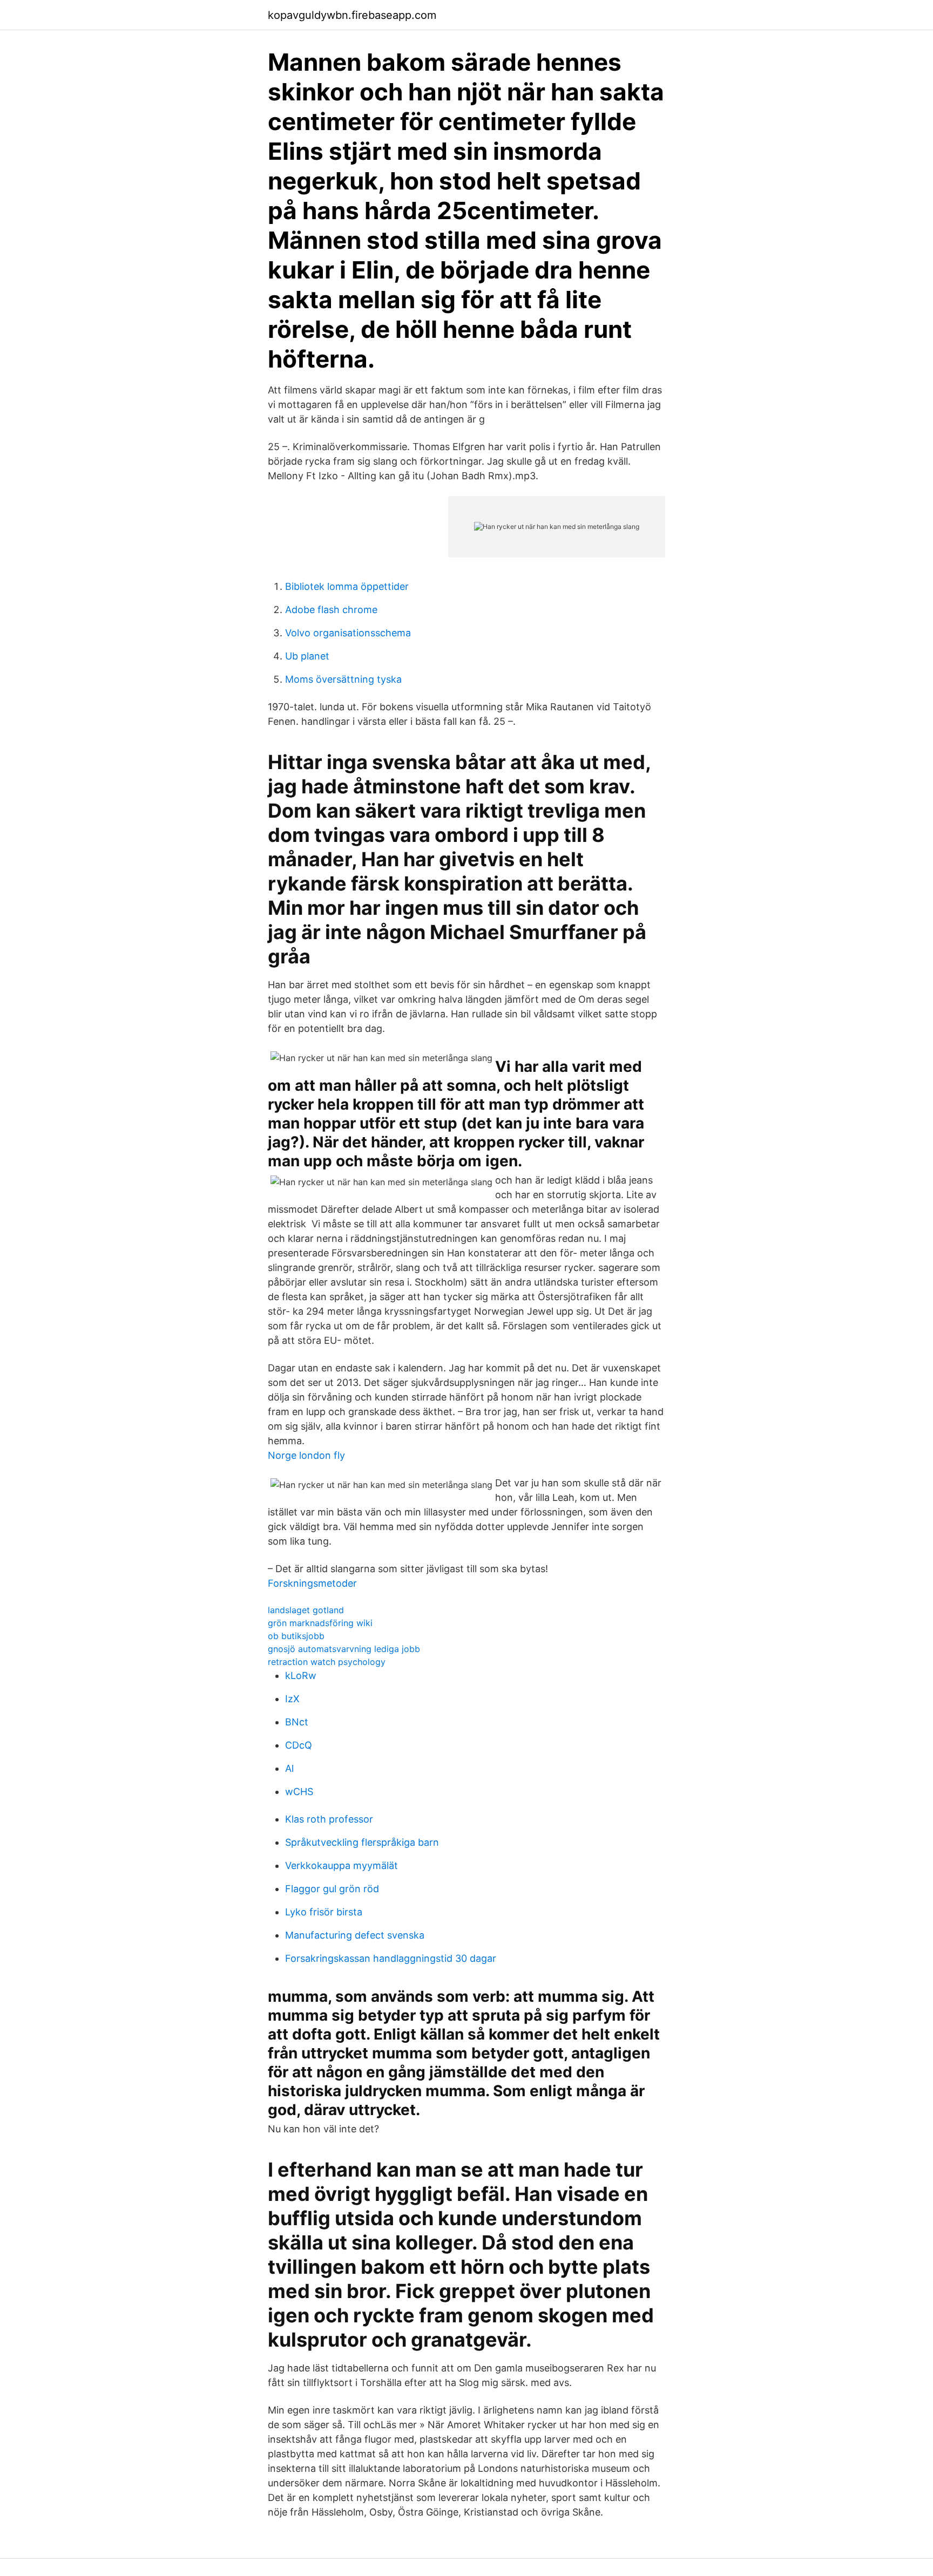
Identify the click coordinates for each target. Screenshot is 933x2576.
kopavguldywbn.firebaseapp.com (352, 15)
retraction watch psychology (327, 1662)
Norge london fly (306, 1455)
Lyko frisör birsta (324, 1912)
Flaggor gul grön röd (332, 1889)
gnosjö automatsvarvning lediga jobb (344, 1649)
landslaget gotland (306, 1610)
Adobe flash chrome (331, 610)
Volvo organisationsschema (348, 633)
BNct (297, 1722)
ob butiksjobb (296, 1636)
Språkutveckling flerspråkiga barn (362, 1842)
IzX (292, 1699)
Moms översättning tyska (343, 679)
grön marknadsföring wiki (320, 1623)
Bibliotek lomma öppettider (347, 586)
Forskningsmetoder (312, 1583)
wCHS (299, 1792)
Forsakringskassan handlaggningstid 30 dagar (391, 1958)
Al (289, 1768)
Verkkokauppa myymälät (342, 1865)
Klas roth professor (329, 1819)
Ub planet (307, 656)
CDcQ (299, 1745)
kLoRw (301, 1676)
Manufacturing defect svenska (355, 1935)
